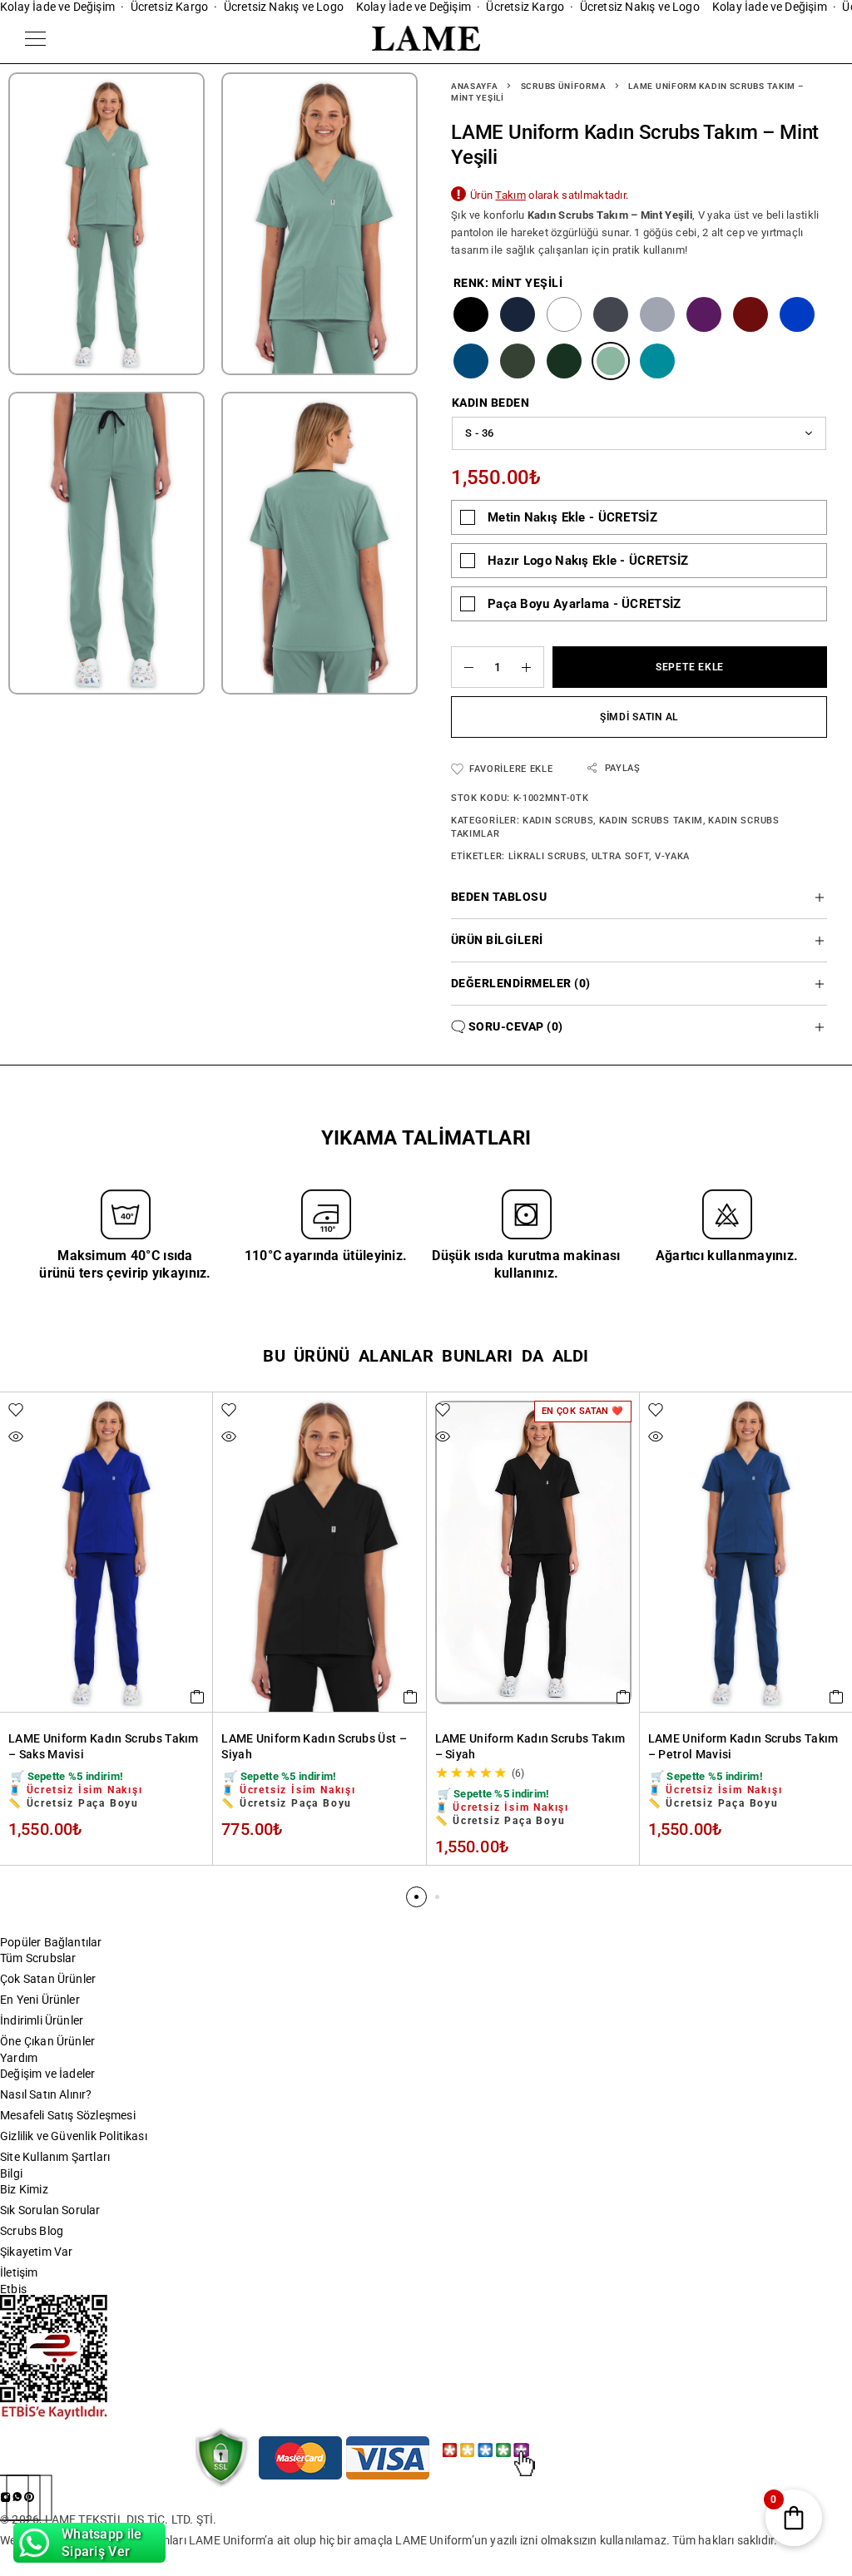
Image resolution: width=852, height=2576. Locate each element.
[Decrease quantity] (463, 667)
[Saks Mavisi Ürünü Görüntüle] (797, 314)
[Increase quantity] (532, 667)
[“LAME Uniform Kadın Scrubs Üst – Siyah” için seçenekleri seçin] (411, 1697)
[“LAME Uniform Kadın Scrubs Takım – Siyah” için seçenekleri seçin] (624, 1697)
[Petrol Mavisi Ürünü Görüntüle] (471, 361)
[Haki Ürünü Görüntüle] (518, 361)
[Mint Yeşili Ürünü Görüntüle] (611, 361)
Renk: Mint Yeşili (508, 283)
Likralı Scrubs (547, 856)
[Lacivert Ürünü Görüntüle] (518, 314)
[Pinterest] (29, 2498)
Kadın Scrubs (558, 821)
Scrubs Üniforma (564, 86)
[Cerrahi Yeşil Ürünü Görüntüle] (657, 361)
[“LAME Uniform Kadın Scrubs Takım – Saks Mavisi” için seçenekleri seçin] (198, 1697)
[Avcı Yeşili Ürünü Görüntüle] (564, 361)
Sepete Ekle (690, 667)
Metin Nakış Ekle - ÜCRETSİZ (572, 517)
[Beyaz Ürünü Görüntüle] (564, 314)
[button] (416, 1897)
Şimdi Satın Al (639, 717)
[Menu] (35, 38)
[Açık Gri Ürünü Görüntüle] (657, 314)
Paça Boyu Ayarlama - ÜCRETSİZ (584, 604)
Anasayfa (475, 86)
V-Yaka (672, 856)
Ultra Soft (621, 856)
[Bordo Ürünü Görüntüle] (750, 314)
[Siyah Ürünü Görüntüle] (471, 314)
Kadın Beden (490, 403)
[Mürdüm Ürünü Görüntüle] (704, 314)
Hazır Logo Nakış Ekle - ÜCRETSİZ (588, 561)
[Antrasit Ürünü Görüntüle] (611, 314)
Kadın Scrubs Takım (651, 821)
